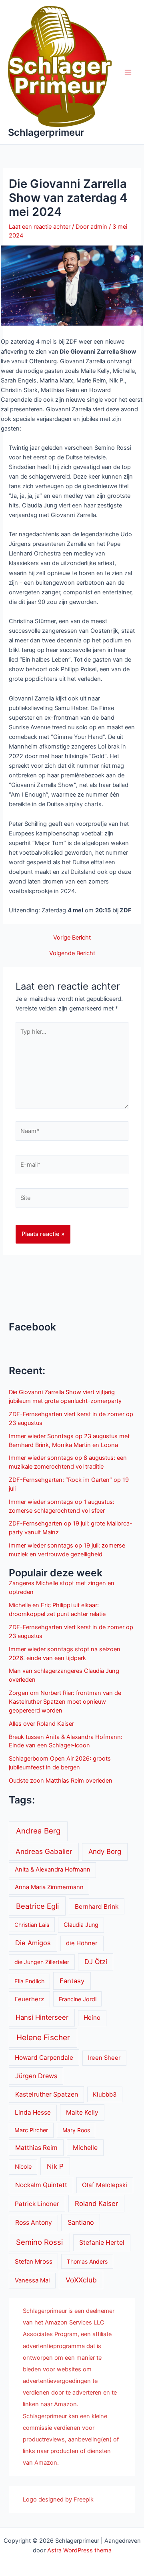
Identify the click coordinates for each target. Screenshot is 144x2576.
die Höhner (82, 1943)
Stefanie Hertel (102, 2243)
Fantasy (72, 1981)
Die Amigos (33, 1943)
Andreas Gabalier (44, 1851)
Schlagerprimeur (46, 132)
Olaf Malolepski (105, 2185)
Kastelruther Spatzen (47, 2094)
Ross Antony (34, 2223)
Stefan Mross (34, 2262)
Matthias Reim (36, 2148)
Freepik (84, 2500)
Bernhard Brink (97, 1907)
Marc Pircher (31, 2130)
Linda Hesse (33, 2112)
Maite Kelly (82, 2112)
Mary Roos (76, 2130)
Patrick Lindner (37, 2204)
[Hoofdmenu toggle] (128, 72)
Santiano (81, 2222)
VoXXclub (81, 2280)
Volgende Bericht (72, 953)
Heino (92, 2018)
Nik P (55, 2166)
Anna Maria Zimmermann (49, 1887)
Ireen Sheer (104, 2058)
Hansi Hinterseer (42, 2017)
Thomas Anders (87, 2261)
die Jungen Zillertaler (42, 1962)
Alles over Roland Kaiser (41, 1724)
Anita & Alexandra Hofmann (53, 1870)
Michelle (85, 2148)
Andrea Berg (38, 1831)
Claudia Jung (81, 1925)
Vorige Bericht (72, 938)
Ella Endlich (29, 1981)
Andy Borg (105, 1851)
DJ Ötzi (96, 1962)
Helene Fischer (43, 2038)
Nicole (23, 2167)
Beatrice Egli (37, 1906)
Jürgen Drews (36, 2076)
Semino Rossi (39, 2242)
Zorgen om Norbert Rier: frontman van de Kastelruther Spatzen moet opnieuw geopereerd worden (65, 1702)
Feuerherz (29, 1999)
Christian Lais (32, 1925)
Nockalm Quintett (41, 2185)
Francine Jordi (78, 1999)
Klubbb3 (105, 2095)
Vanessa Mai (32, 2280)
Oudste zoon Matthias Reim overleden (61, 1781)
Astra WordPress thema (79, 2550)
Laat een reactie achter (40, 227)
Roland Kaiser (96, 2204)
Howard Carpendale (44, 2058)
